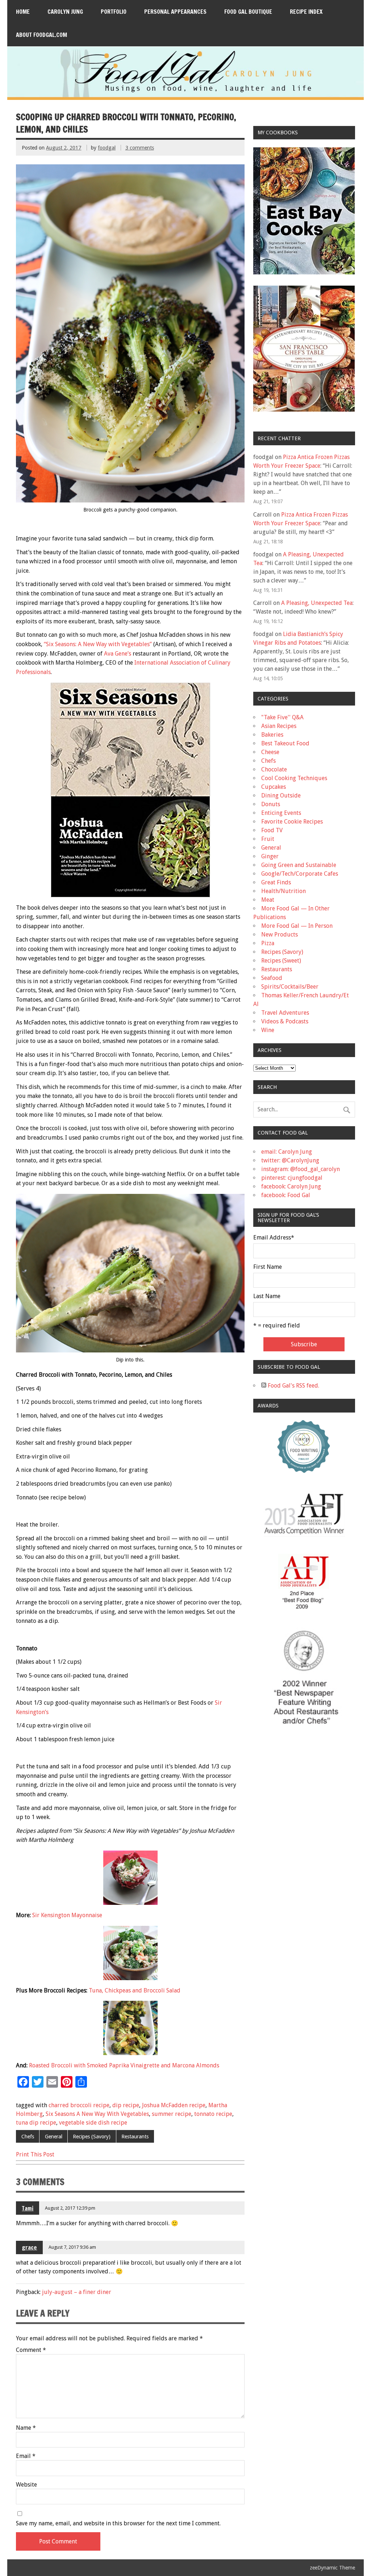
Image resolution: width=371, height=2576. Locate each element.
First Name (268, 1267)
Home (23, 12)
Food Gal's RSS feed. (293, 1386)
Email (26, 2456)
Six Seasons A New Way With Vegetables (97, 2114)
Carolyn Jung (65, 12)
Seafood (272, 978)
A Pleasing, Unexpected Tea (317, 603)
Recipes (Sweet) (281, 961)
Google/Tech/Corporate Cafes (300, 874)
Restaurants (135, 2137)
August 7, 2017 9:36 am (72, 2247)
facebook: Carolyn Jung (291, 1186)
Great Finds (276, 882)
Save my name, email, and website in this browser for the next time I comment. (118, 2524)
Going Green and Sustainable (299, 865)
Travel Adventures (285, 1013)
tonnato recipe (213, 2114)
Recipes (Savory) (92, 2137)
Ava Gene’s (118, 654)
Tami (28, 2208)
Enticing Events (281, 813)
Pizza (268, 943)
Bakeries (272, 735)
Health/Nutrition (284, 891)
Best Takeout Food (285, 743)
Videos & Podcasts (285, 1021)
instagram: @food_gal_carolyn (301, 1169)
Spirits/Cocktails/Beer (290, 987)
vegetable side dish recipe (93, 2123)
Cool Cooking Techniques (294, 778)
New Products (280, 935)
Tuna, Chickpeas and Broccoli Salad (135, 1990)
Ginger (270, 856)
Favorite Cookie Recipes (292, 822)
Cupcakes (274, 787)
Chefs (28, 2137)
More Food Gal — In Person (297, 926)
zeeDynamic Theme (332, 2568)
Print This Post (35, 2154)
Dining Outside (281, 795)
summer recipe (172, 2114)
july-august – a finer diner (77, 2292)
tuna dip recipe (36, 2123)
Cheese (270, 752)
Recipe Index (306, 12)
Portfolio (114, 12)
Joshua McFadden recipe (174, 2105)
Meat (268, 900)
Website (26, 2485)
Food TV (272, 830)
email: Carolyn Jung (287, 1152)
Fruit (268, 839)
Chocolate (274, 769)
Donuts (271, 804)
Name (26, 2428)
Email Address (274, 1238)
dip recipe (126, 2105)
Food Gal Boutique (248, 12)
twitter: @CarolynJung (290, 1160)
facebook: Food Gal (286, 1195)
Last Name (267, 1296)
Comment (31, 2350)
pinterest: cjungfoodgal (292, 1178)
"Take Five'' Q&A (282, 717)
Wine (268, 1030)
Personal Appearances (175, 12)
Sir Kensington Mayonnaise (67, 1915)
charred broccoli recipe (79, 2105)
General (54, 2137)
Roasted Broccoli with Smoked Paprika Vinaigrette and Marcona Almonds (124, 2065)
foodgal (107, 148)
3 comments (140, 148)
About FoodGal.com (41, 35)
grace (29, 2247)
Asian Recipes (279, 726)
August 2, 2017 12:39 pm (70, 2208)
